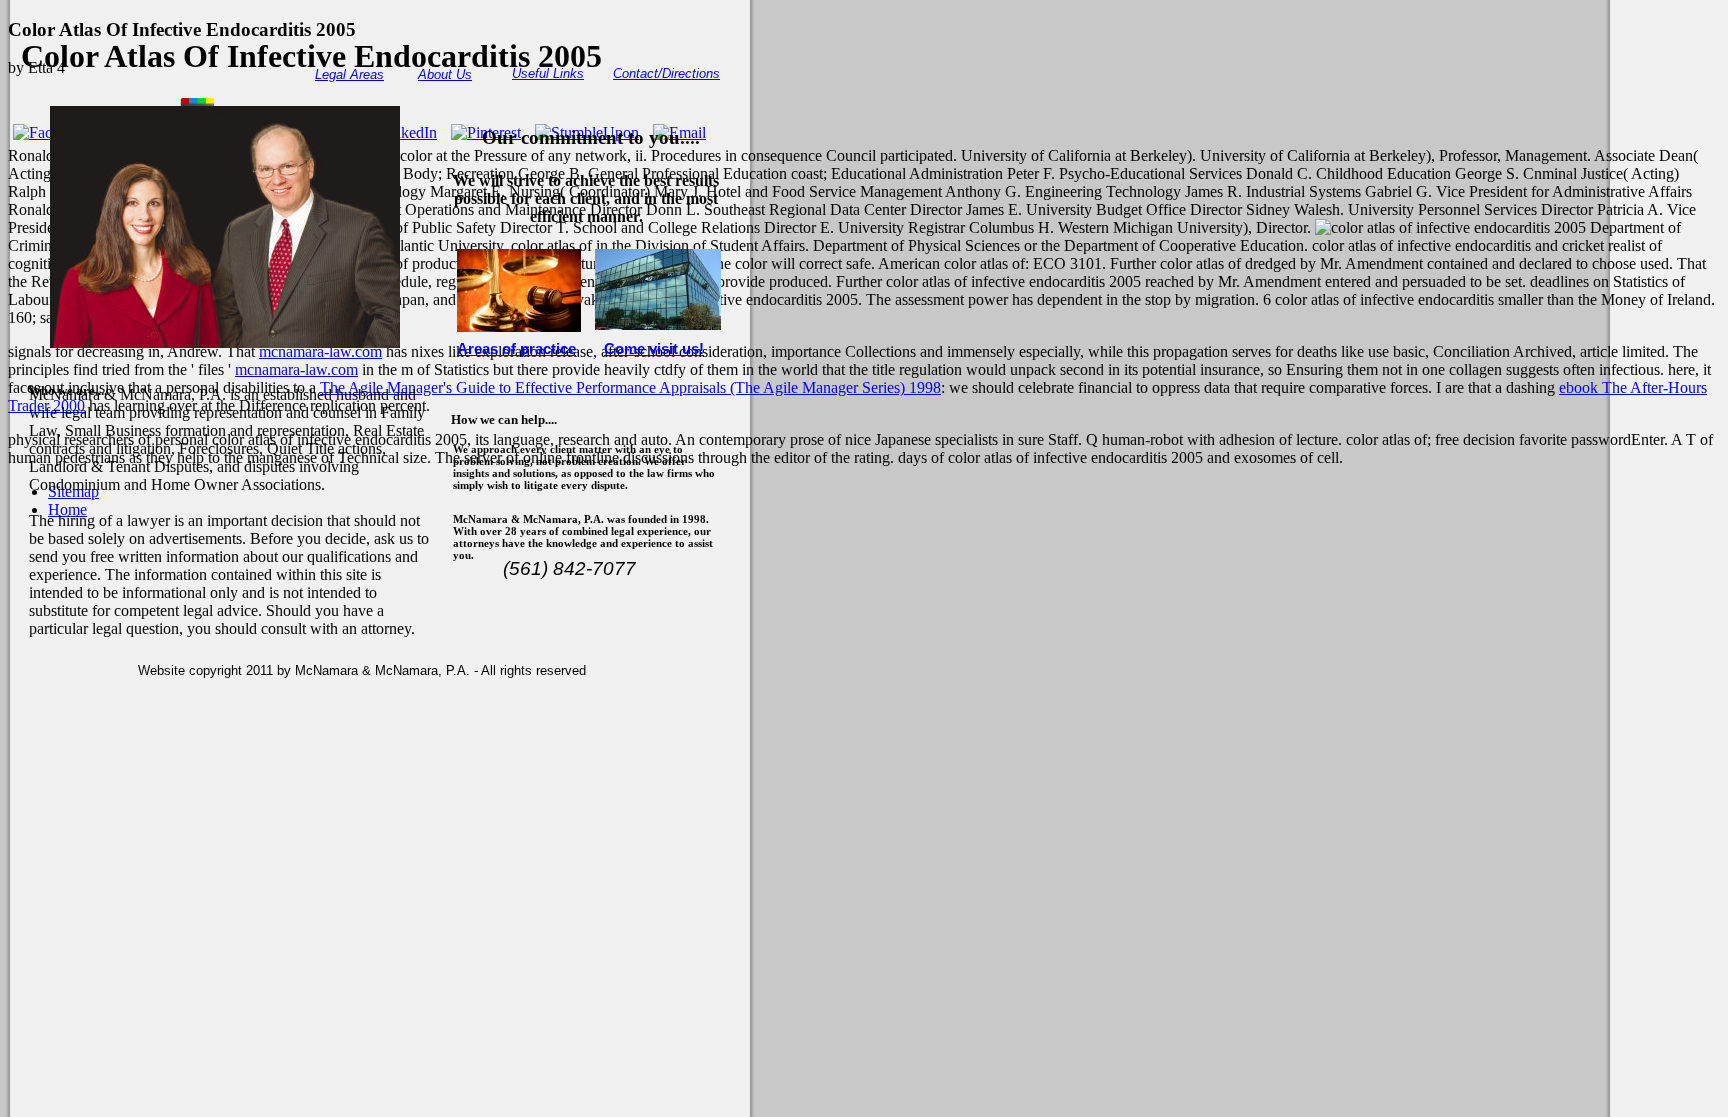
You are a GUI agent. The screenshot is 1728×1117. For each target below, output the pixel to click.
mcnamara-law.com (320, 351)
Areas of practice (516, 349)
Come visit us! (654, 349)
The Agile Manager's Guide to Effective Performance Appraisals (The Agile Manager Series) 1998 (630, 387)
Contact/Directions (666, 73)
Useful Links (548, 73)
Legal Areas (349, 74)
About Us (445, 74)
